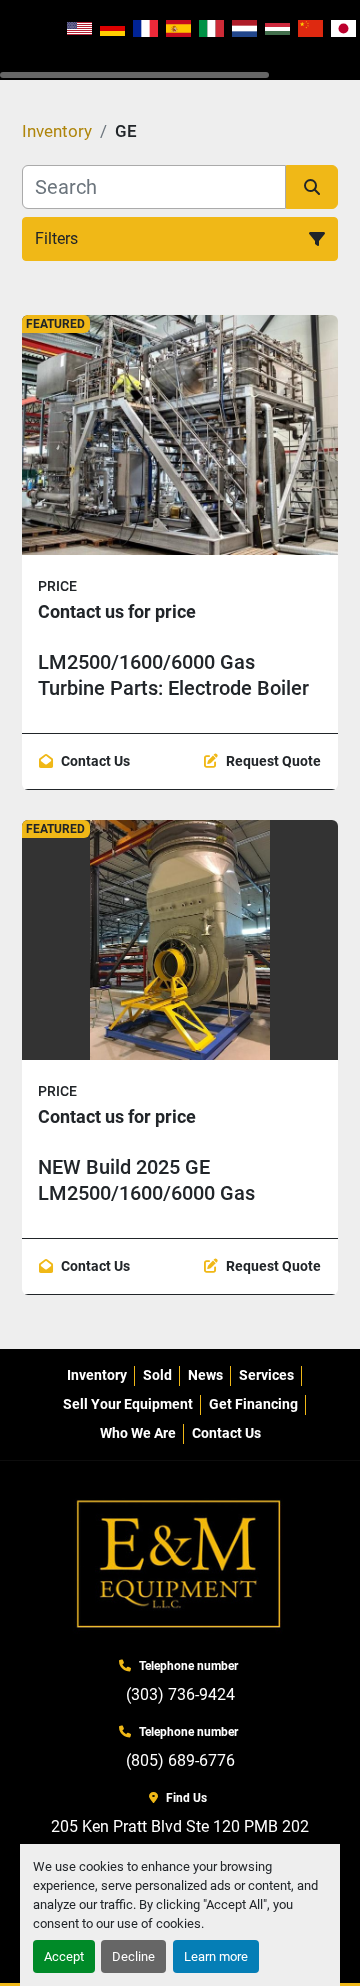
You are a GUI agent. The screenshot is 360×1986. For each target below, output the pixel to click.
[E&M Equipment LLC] (180, 1564)
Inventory (97, 1375)
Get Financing (253, 1404)
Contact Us (226, 1433)
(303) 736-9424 (180, 1694)
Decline (133, 1956)
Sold (157, 1375)
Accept (64, 1956)
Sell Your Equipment (128, 1404)
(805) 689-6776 (180, 1760)
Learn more (216, 1956)
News (205, 1375)
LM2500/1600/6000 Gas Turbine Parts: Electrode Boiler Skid (173, 688)
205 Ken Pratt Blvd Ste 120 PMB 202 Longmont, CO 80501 (180, 1838)
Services (266, 1375)
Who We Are (138, 1433)
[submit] (312, 187)
